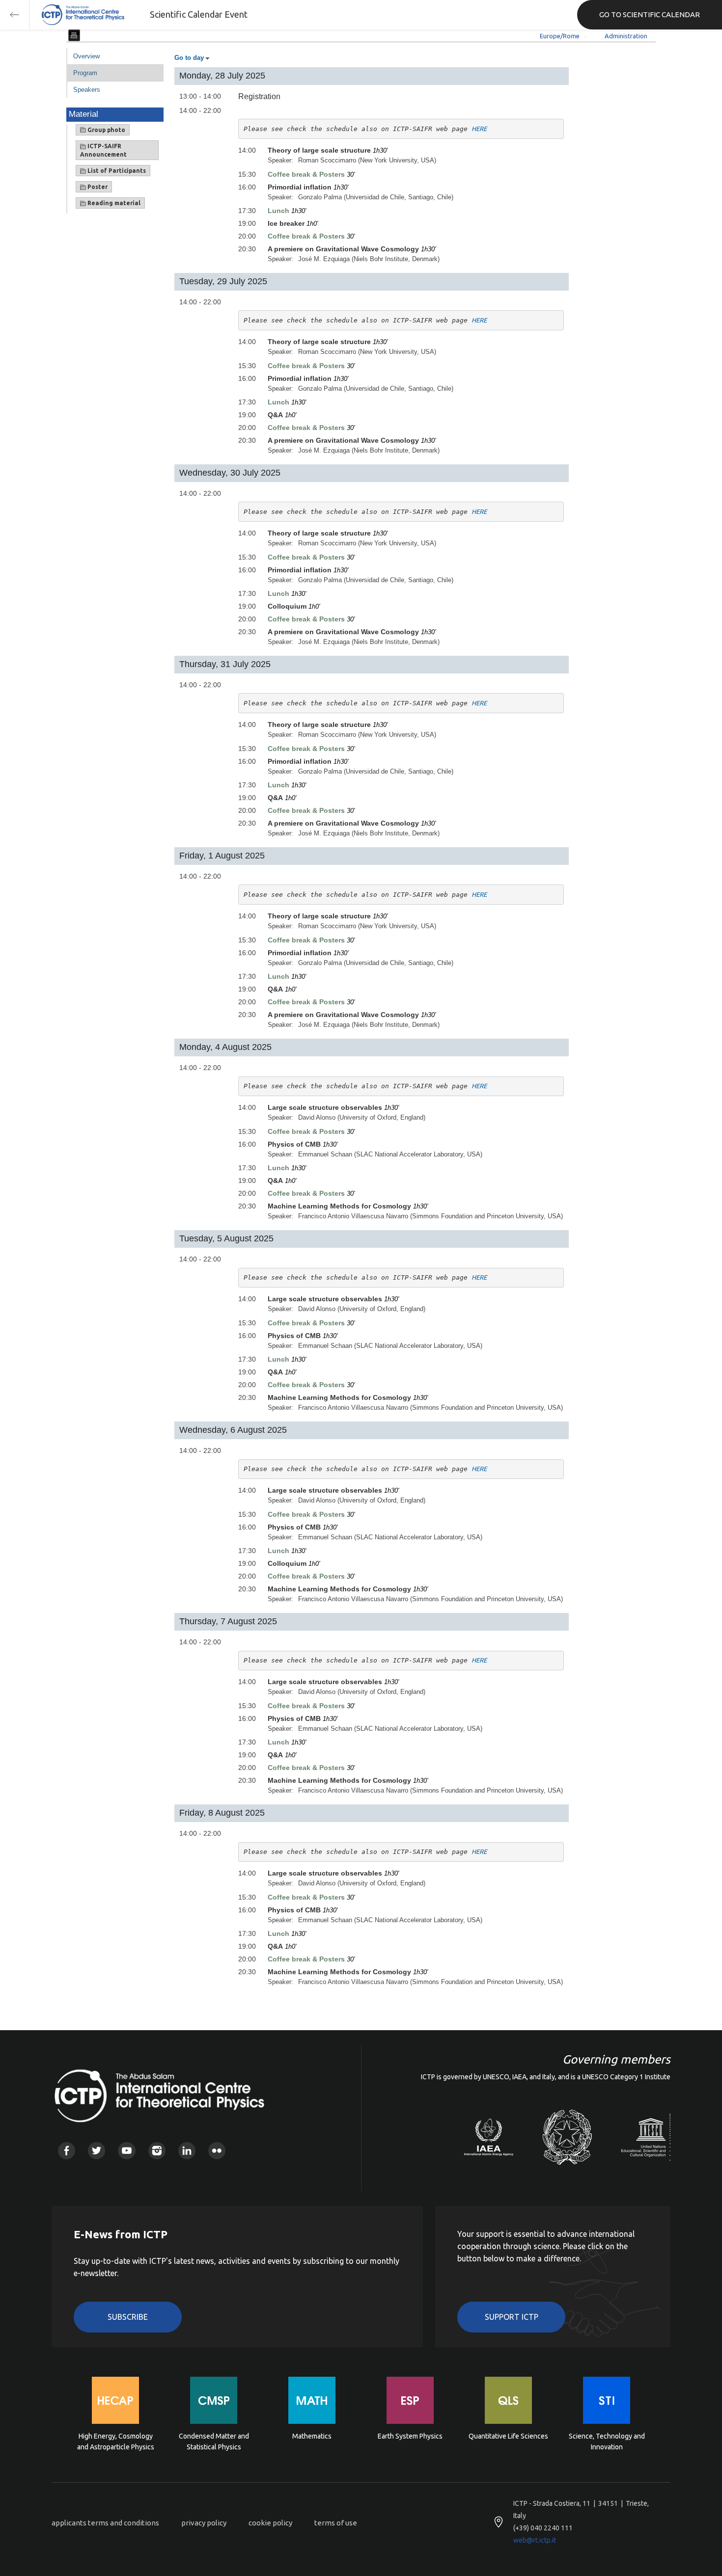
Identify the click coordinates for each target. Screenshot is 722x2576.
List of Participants (116, 171)
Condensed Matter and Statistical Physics (214, 2442)
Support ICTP (512, 2317)
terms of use (336, 2523)
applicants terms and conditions (105, 2523)
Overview (86, 56)
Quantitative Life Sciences (508, 2436)
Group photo (106, 130)
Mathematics (312, 2436)
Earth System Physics (410, 2436)
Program (85, 73)
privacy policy (204, 2523)
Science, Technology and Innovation (607, 2442)
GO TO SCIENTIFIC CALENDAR (650, 14)
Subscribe (128, 2317)
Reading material (113, 203)
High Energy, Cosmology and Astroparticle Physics (116, 2442)
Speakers (87, 90)
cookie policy (270, 2523)
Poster (97, 187)
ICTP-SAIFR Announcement (103, 150)
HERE (479, 129)
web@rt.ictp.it (535, 2540)
